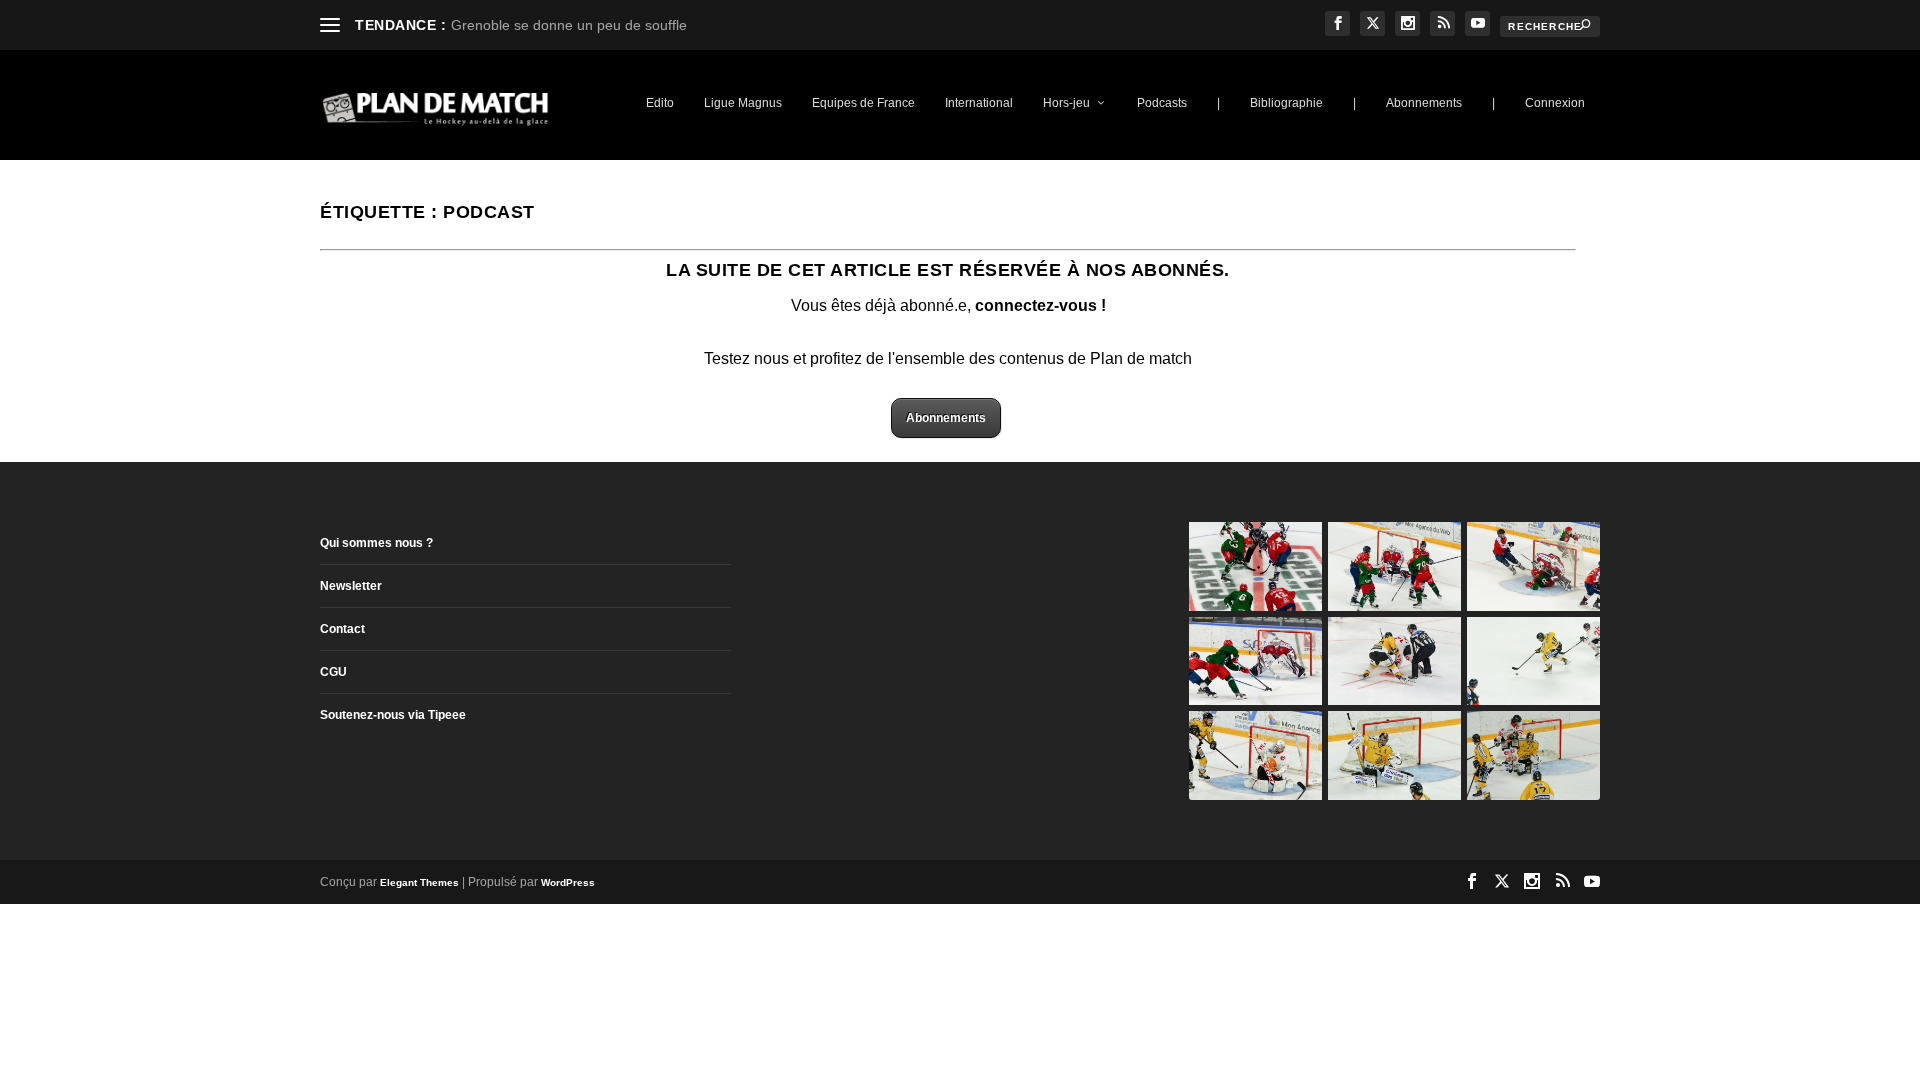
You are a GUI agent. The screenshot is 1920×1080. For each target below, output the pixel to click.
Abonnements (1424, 103)
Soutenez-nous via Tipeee (393, 715)
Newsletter (351, 586)
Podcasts (1162, 103)
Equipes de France (863, 103)
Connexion (1555, 103)
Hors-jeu (1066, 103)
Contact (342, 629)
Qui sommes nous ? (376, 543)
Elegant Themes (419, 882)
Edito (660, 103)
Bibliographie (1286, 103)
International (979, 103)
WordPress (568, 882)
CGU (333, 672)
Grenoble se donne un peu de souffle (569, 25)
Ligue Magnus (743, 103)
